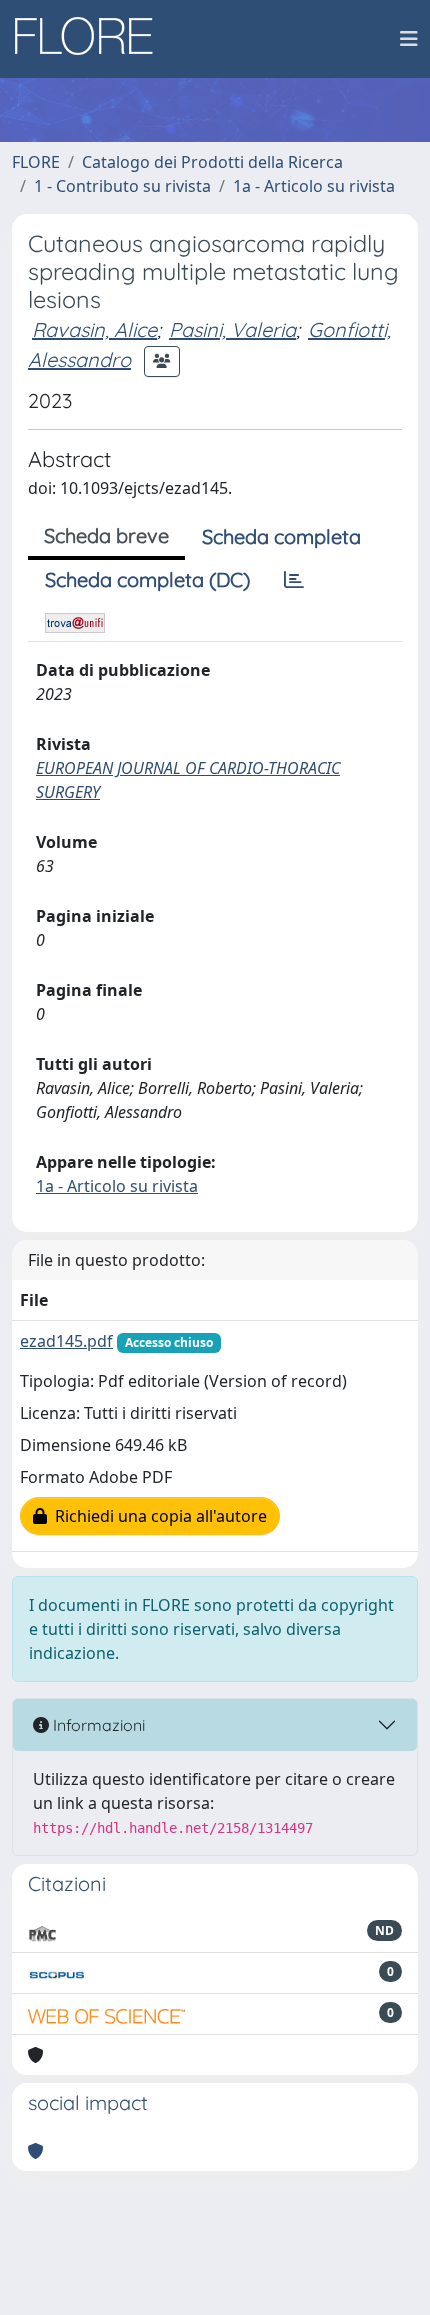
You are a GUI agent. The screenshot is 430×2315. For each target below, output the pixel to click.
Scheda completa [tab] (281, 536)
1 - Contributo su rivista (122, 186)
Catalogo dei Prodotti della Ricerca (212, 162)
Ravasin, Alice (94, 329)
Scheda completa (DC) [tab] (147, 579)
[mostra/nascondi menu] (409, 39)
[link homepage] (91, 39)
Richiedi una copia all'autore (157, 1516)
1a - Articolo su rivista (314, 186)
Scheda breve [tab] (106, 535)
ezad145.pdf (66, 1341)
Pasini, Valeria (232, 329)
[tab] (294, 580)
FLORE (36, 162)
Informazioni (97, 1725)
